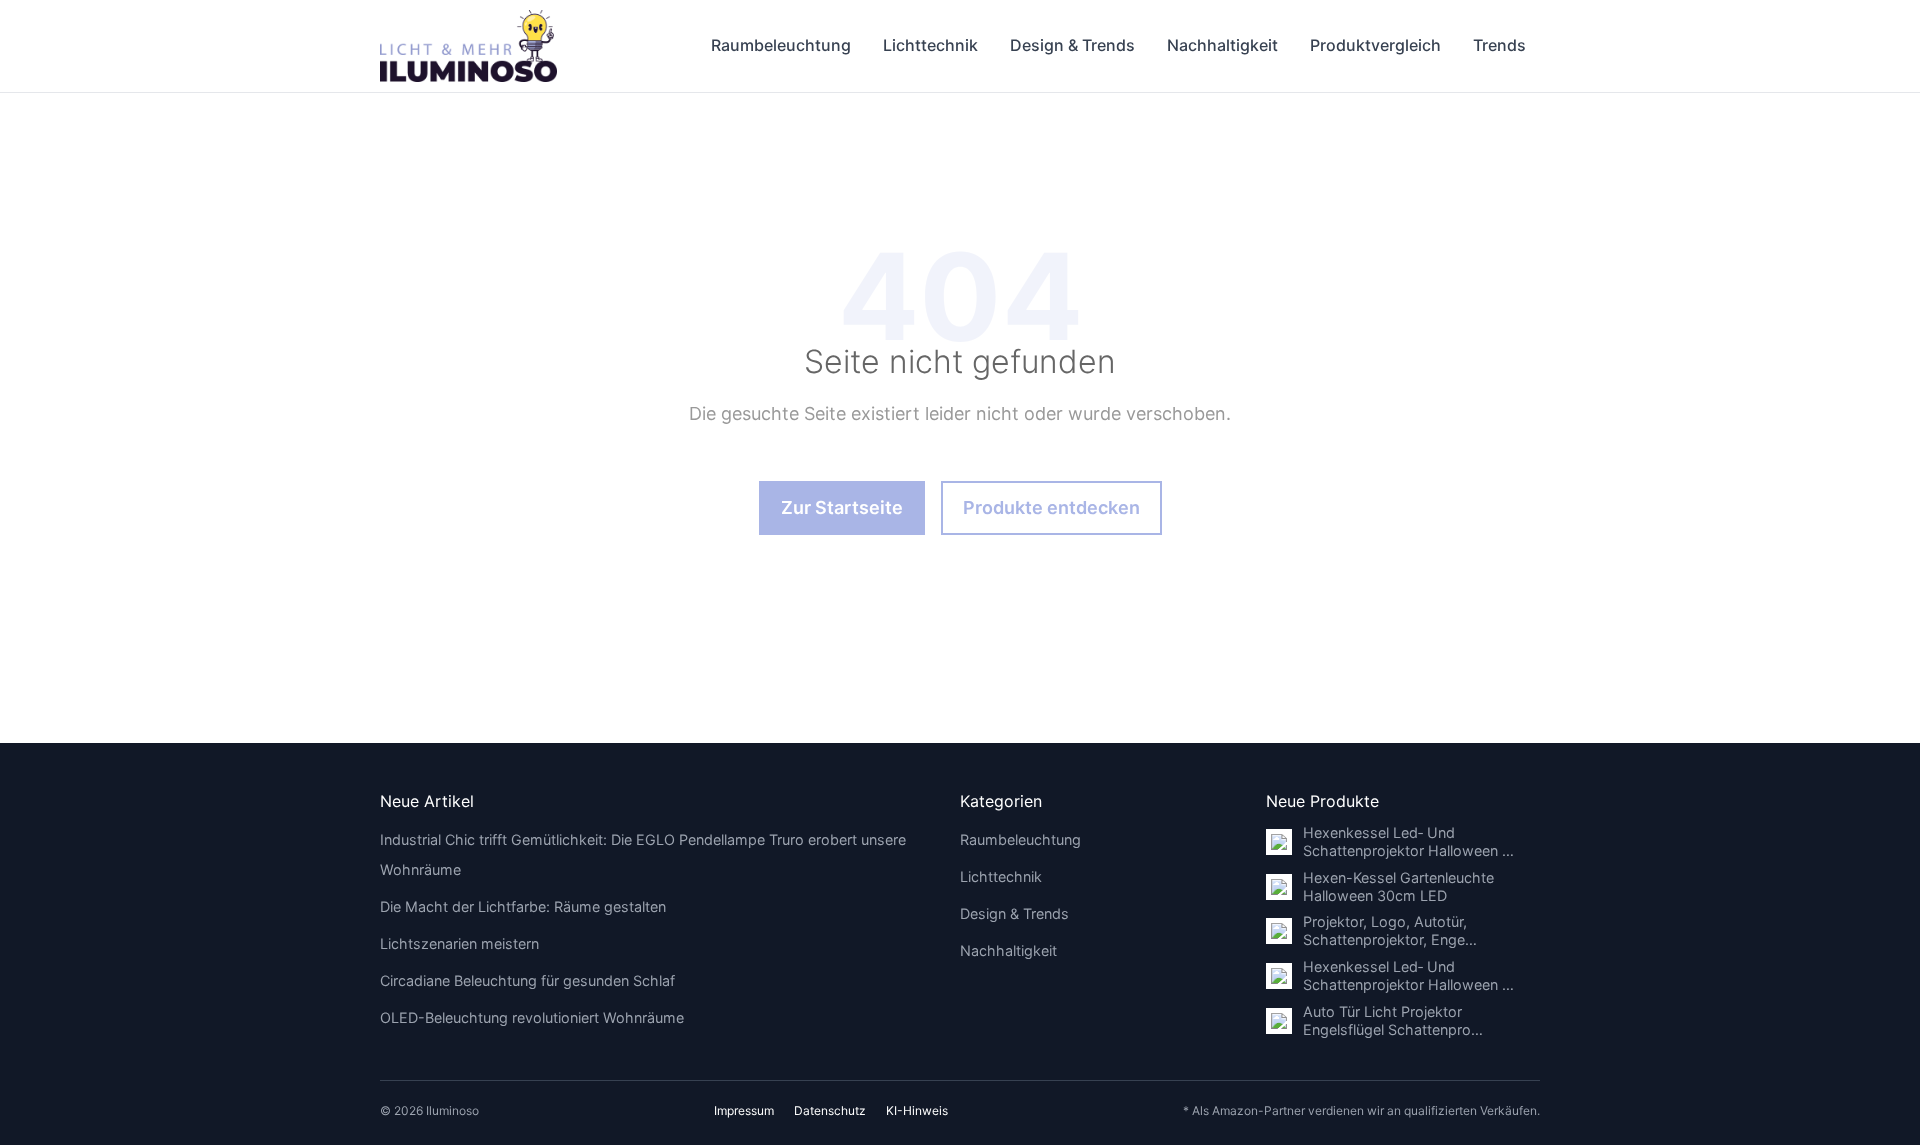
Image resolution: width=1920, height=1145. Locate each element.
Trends (1499, 45)
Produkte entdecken (1051, 507)
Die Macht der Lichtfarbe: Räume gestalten (523, 906)
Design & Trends (1072, 45)
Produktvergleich (1375, 45)
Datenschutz (830, 1110)
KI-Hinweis (917, 1110)
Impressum (744, 1110)
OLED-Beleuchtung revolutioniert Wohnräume (532, 1017)
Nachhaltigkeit (1222, 45)
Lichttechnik (930, 45)
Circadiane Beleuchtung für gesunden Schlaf (527, 980)
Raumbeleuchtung (781, 45)
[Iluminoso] (468, 46)
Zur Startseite (842, 507)
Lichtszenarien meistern (459, 943)
